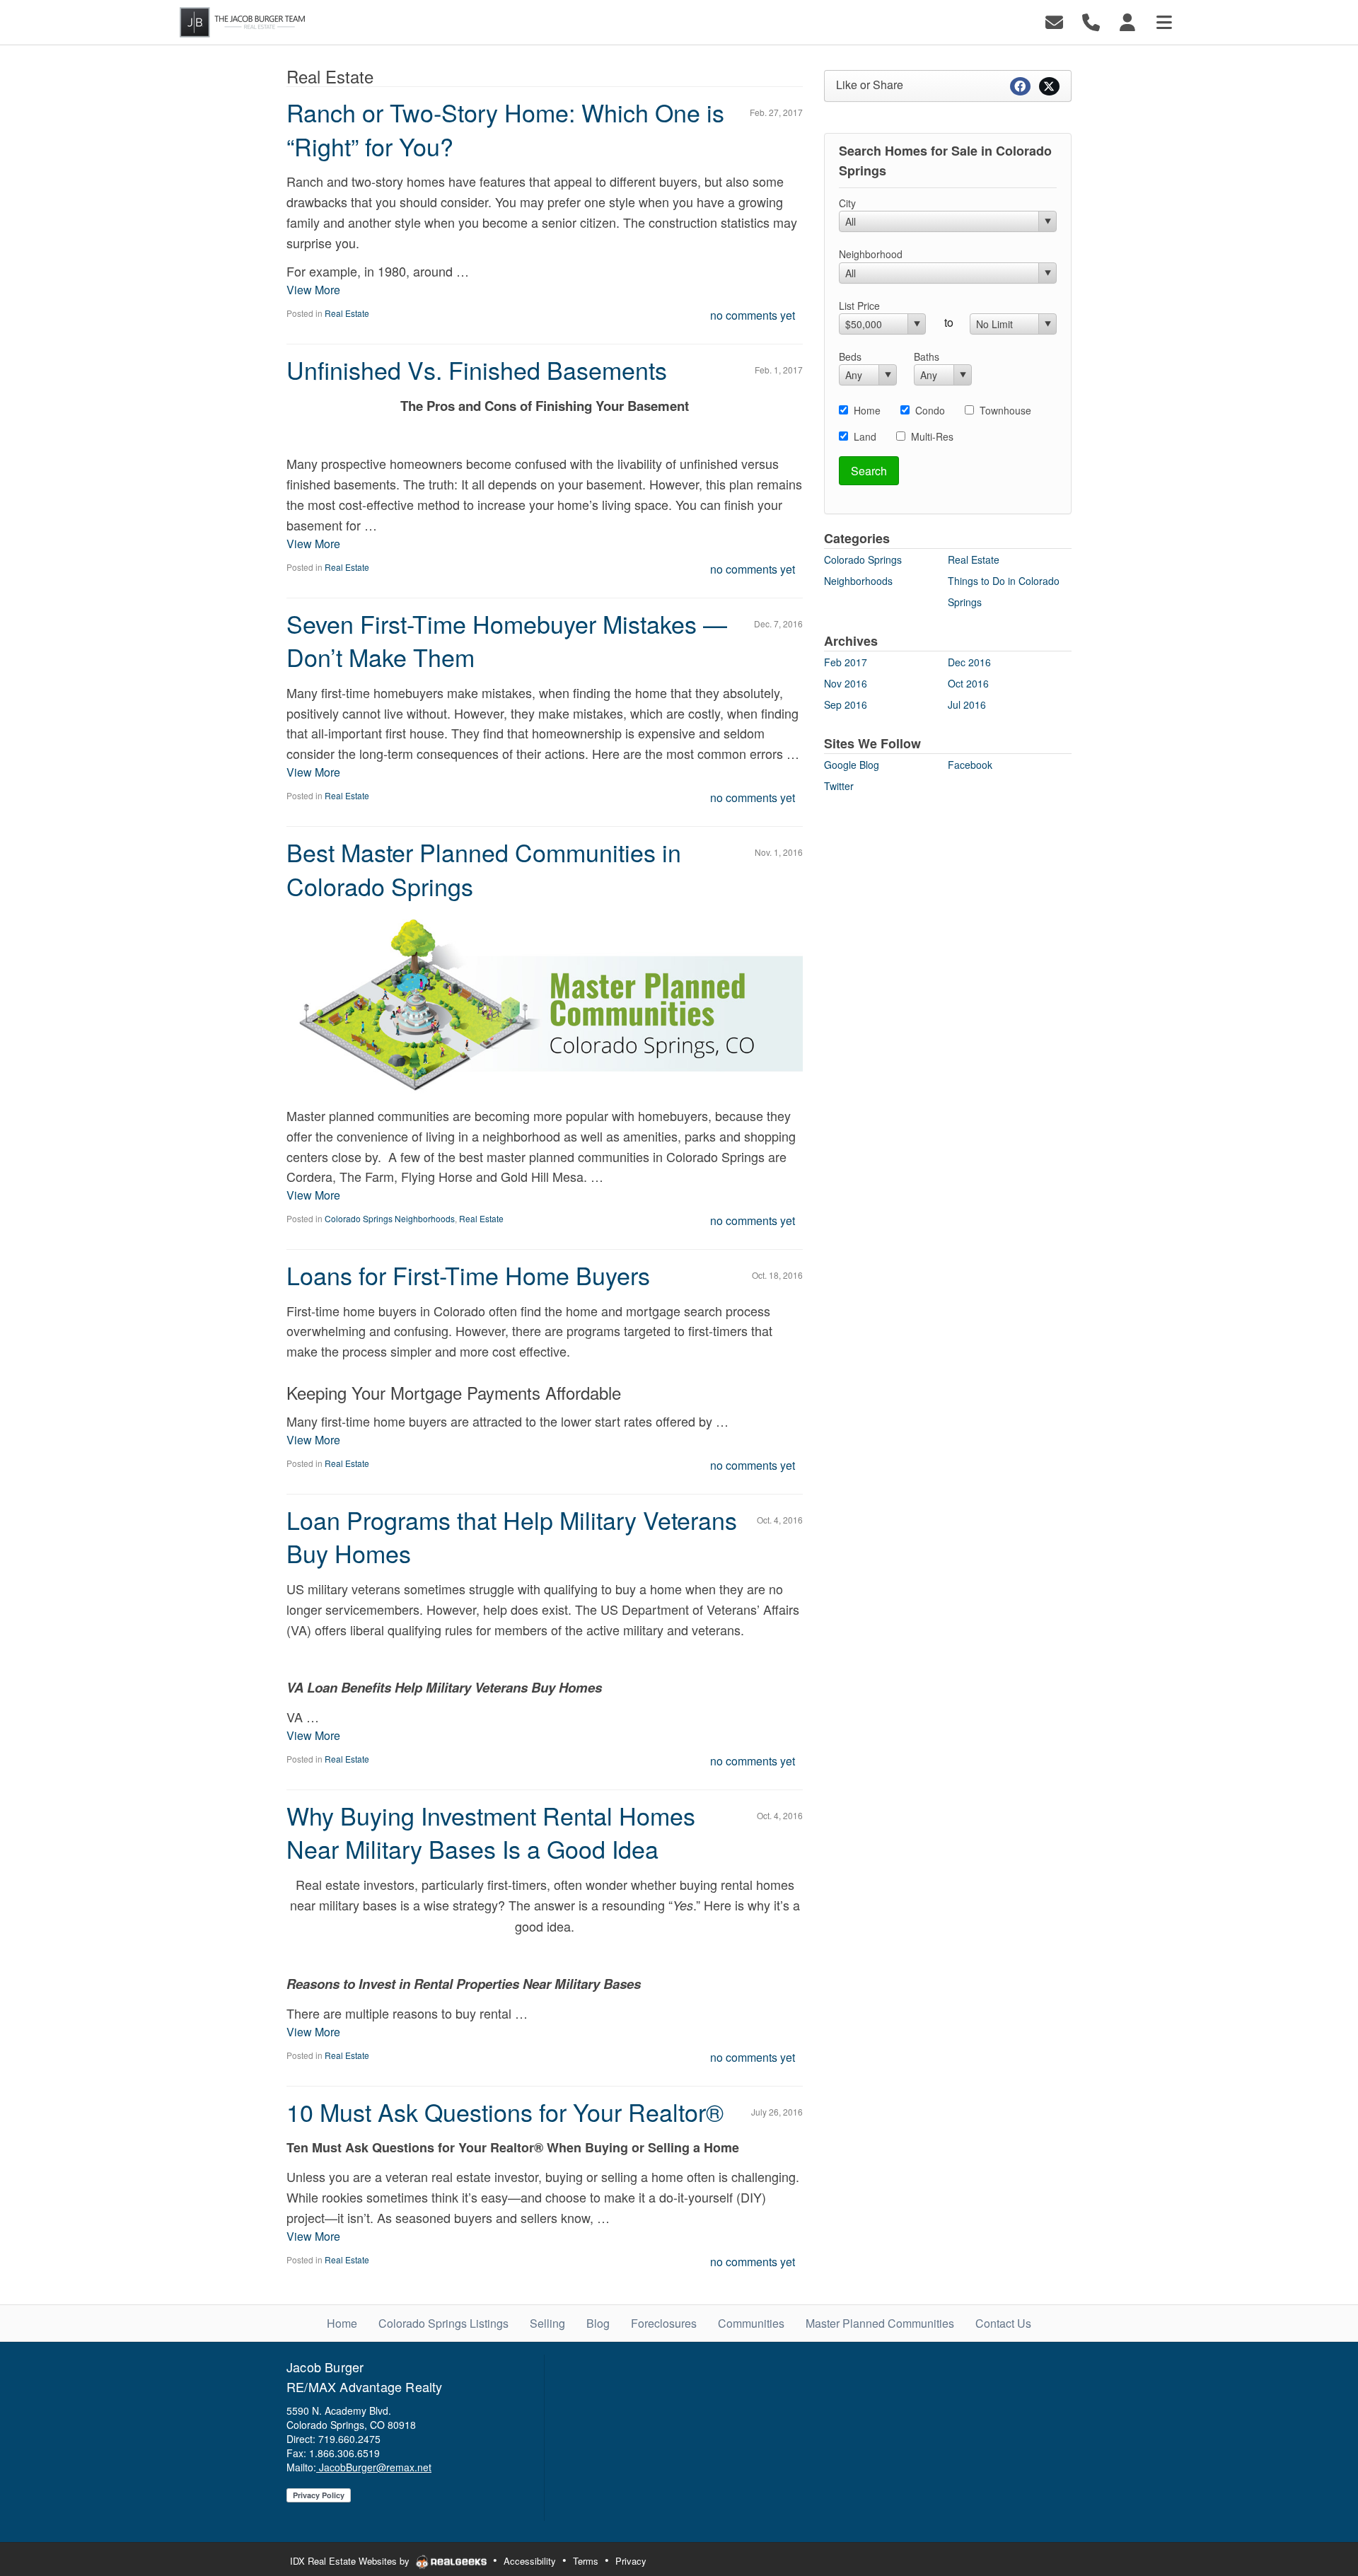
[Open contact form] (1054, 21)
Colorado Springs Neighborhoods (390, 1218)
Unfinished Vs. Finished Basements (477, 370)
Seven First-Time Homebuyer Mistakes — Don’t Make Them (507, 640)
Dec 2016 (969, 662)
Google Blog (852, 765)
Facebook (970, 765)
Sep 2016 (846, 704)
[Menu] (1164, 21)
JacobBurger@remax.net (374, 2467)
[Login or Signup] (1127, 21)
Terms (586, 2561)
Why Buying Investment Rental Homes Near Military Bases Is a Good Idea (491, 1832)
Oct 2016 (968, 683)
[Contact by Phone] (1091, 21)
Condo (930, 410)
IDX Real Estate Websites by (351, 2561)
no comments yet (753, 315)
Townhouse (1005, 410)
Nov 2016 (846, 683)
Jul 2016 (967, 704)
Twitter (839, 786)
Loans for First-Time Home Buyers (468, 1275)
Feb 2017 (846, 662)
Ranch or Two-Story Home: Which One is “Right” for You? (505, 129)
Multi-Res (932, 436)
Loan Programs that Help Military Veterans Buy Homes (512, 1537)
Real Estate (347, 313)
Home (867, 410)
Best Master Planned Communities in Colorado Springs (484, 869)
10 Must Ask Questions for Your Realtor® (505, 2112)
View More (313, 290)
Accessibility (530, 2561)
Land (865, 436)
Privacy (631, 2561)
